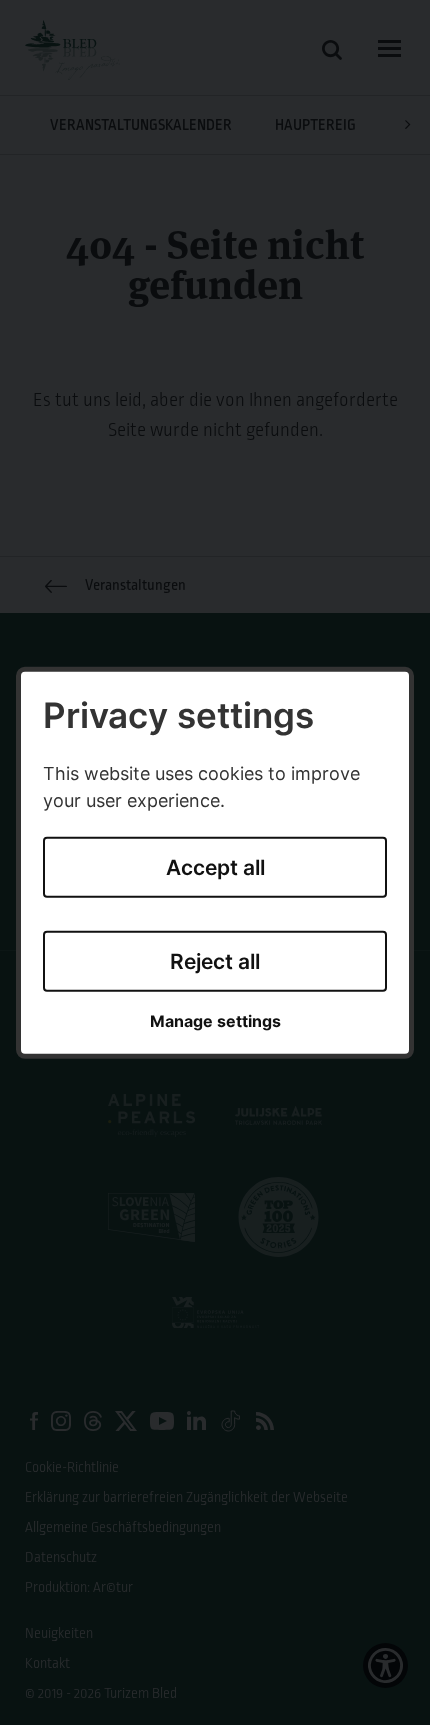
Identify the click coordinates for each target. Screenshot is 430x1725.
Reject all (215, 961)
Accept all (215, 867)
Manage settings (215, 1021)
